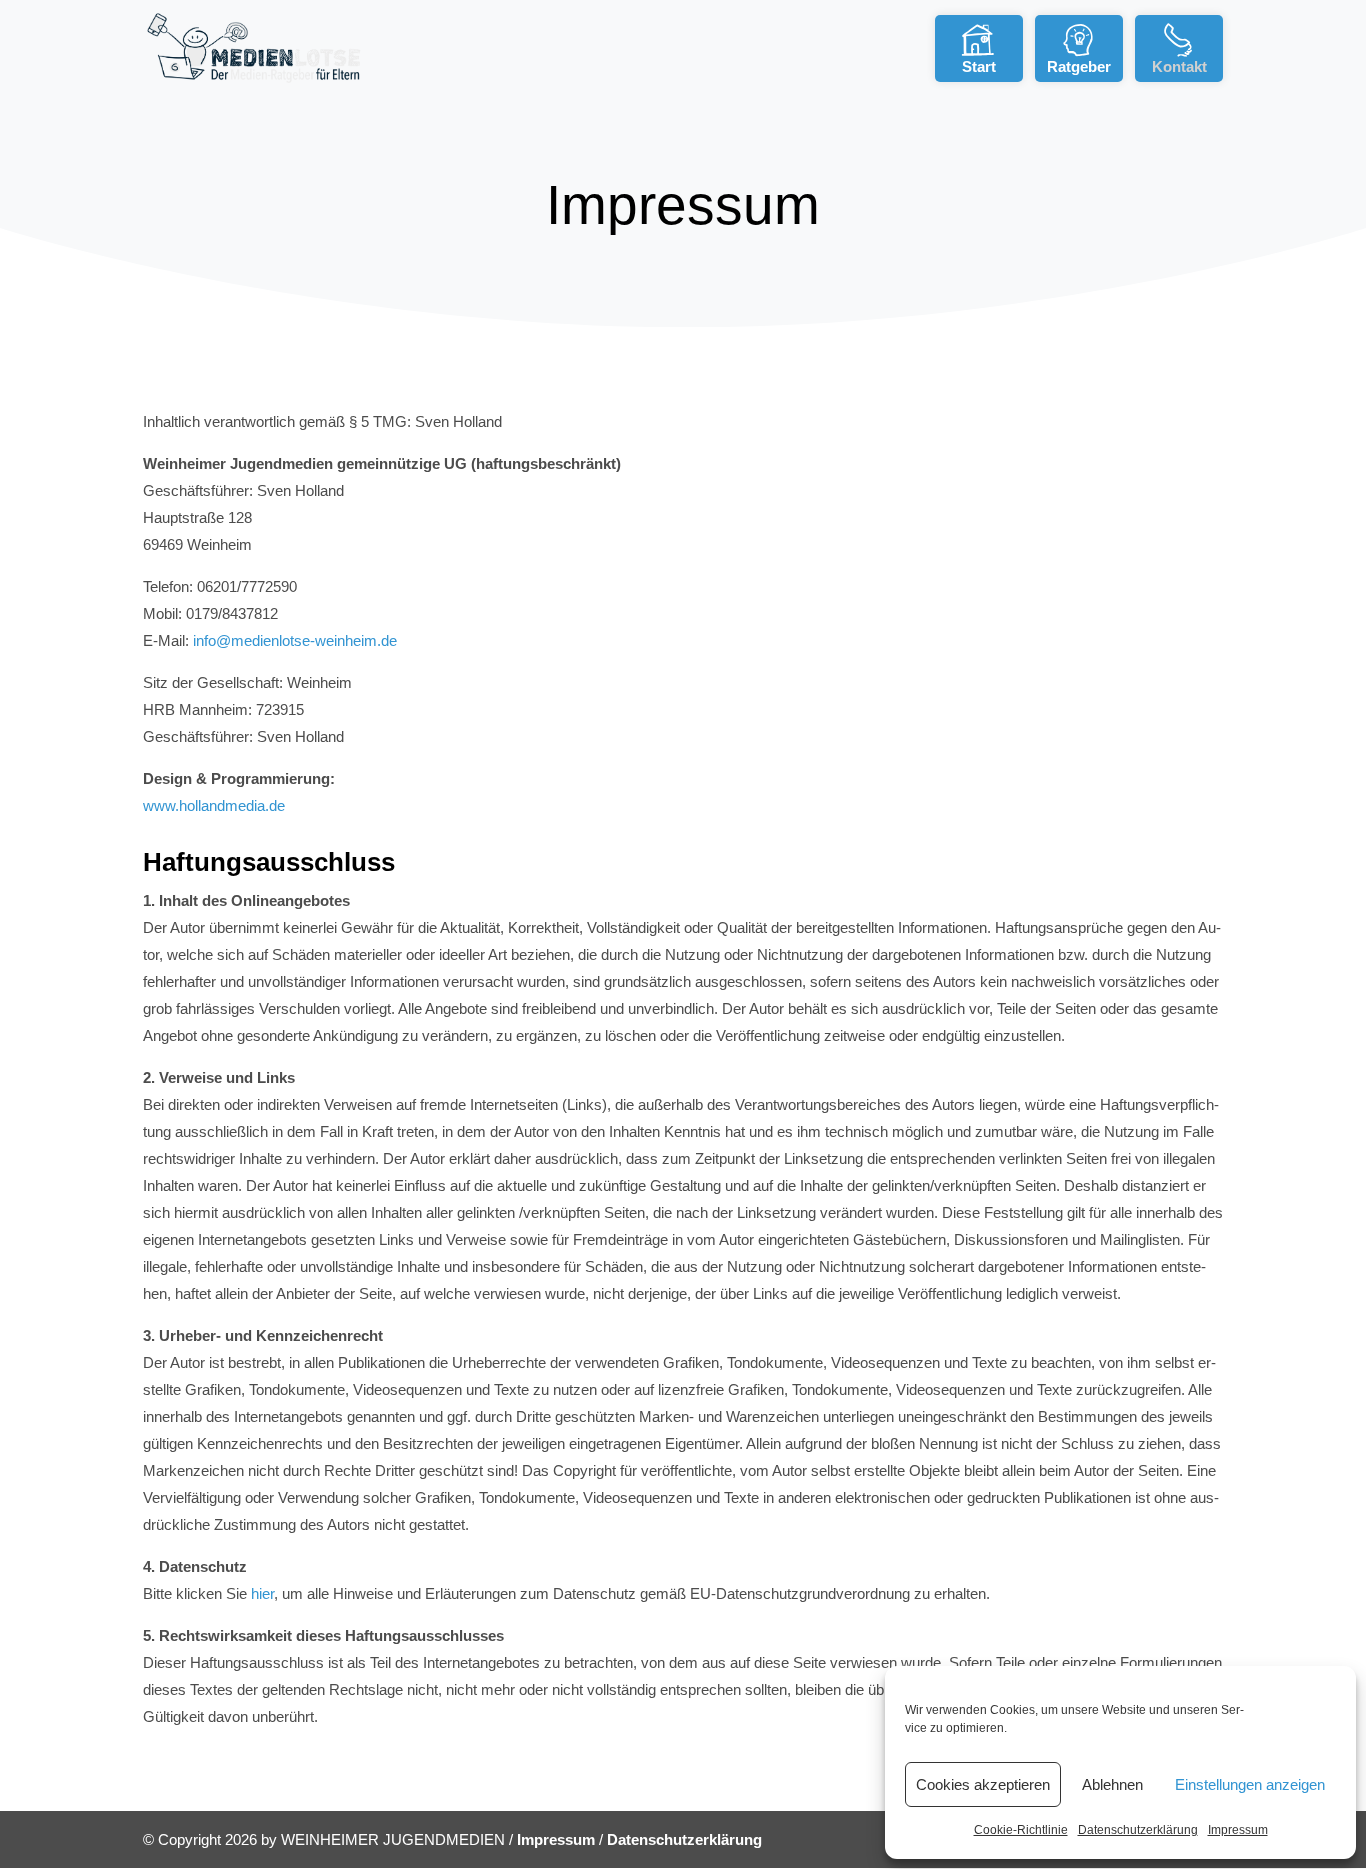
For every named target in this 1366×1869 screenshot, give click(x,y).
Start (979, 66)
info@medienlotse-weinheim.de (295, 640)
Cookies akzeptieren (983, 1784)
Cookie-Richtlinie (1021, 1830)
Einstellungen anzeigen (1250, 1784)
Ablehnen (1112, 1784)
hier (262, 1593)
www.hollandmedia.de (214, 805)
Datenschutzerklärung (1138, 1830)
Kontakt (1179, 66)
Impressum (1238, 1830)
